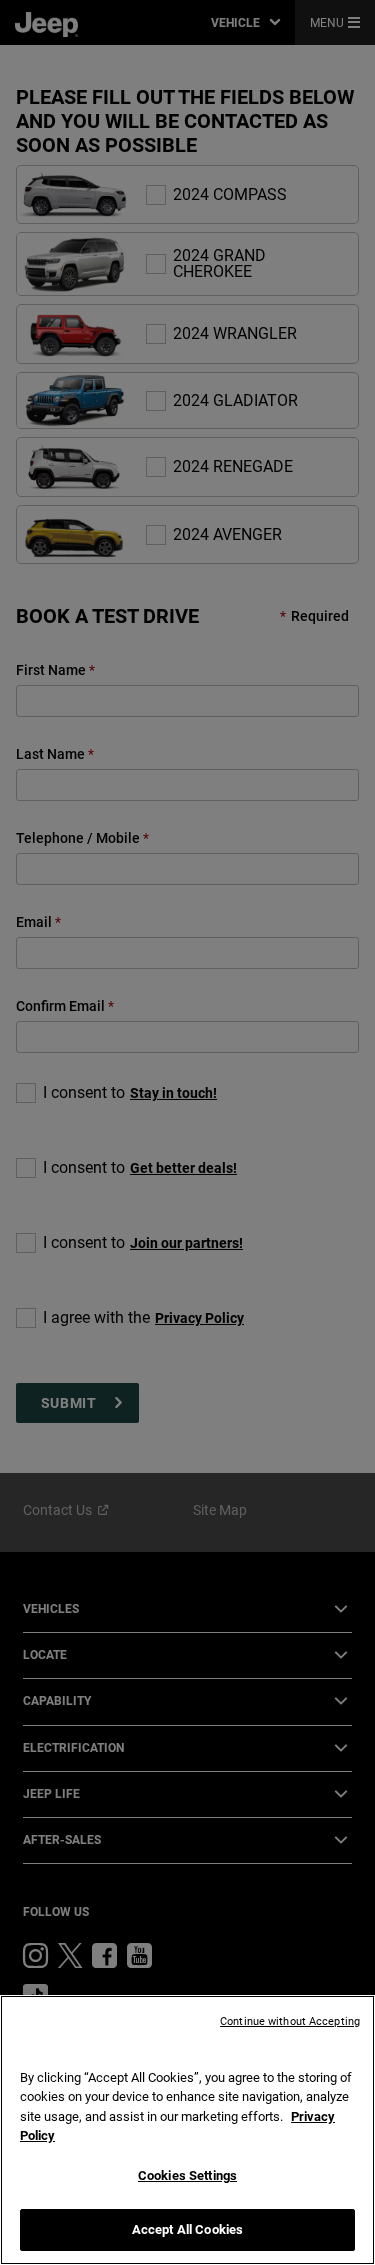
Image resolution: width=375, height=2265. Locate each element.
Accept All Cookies (187, 2229)
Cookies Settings (187, 2175)
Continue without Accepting (290, 2021)
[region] (187, 2130)
